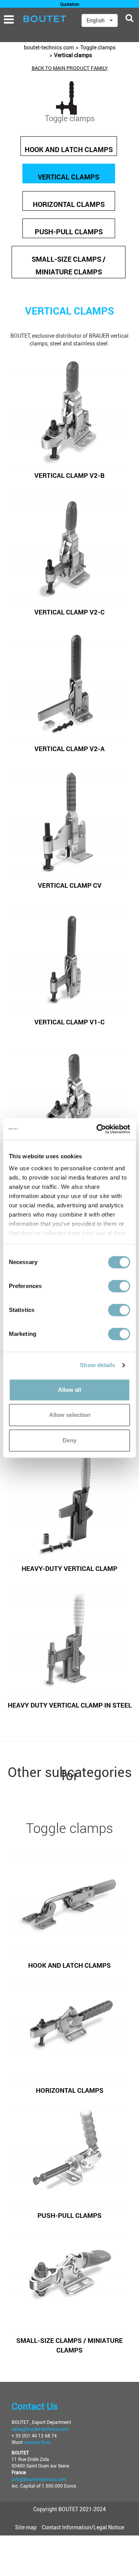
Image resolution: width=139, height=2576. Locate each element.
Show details (97, 1365)
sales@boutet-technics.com (40, 2429)
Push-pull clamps (69, 232)
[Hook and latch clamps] (69, 1903)
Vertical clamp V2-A (69, 749)
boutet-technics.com (49, 47)
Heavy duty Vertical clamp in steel (70, 1705)
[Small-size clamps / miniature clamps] (69, 2278)
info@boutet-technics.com (39, 2479)
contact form (37, 2442)
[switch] (119, 1286)
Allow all (69, 1390)
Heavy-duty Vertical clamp (69, 1568)
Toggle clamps (98, 47)
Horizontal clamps (69, 204)
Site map (26, 2527)
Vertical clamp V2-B (69, 475)
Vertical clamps (73, 55)
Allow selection (70, 1415)
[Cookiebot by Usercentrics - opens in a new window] (98, 1129)
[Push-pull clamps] (69, 2153)
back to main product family (70, 68)
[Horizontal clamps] (69, 2028)
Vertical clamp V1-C (69, 1022)
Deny (69, 1440)
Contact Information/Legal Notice (83, 2527)
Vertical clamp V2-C (69, 612)
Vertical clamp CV (70, 885)
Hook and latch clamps (69, 149)
